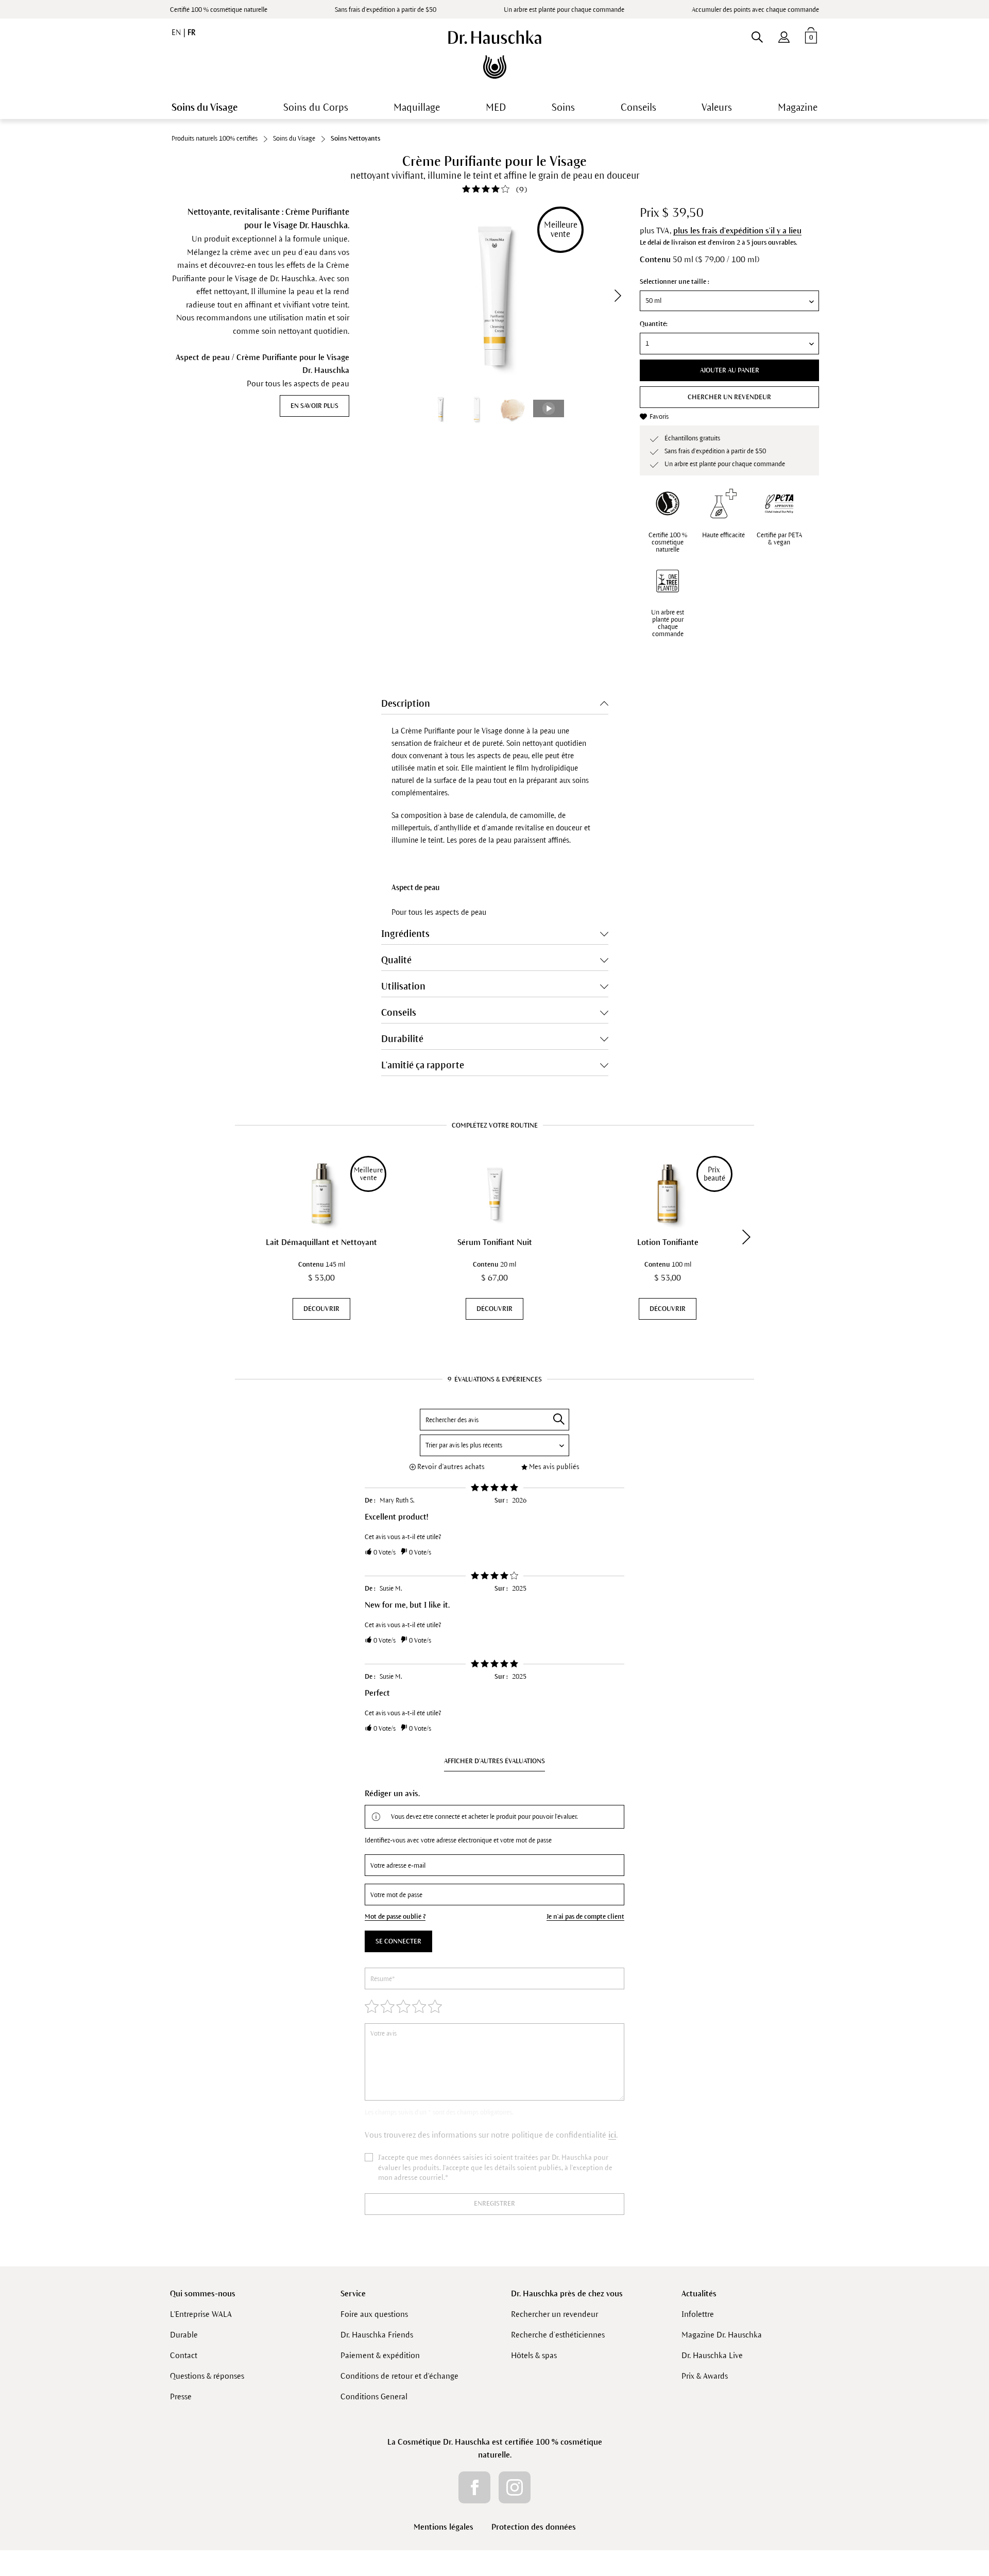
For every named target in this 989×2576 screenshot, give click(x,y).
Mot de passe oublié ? (395, 1917)
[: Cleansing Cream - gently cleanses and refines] (476, 409)
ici (612, 2135)
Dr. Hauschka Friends (377, 2335)
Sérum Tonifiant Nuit (495, 1242)
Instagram (515, 2487)
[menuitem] (784, 35)
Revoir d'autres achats (451, 1467)
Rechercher (559, 1419)
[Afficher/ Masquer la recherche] (757, 35)
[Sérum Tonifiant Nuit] (494, 1193)
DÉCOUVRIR (321, 1309)
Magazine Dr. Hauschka (722, 2335)
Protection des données (534, 2527)
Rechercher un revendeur (555, 2314)
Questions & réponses (207, 2376)
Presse (181, 2396)
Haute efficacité (723, 535)
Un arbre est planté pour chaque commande (668, 623)
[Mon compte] (784, 35)
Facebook (474, 2487)
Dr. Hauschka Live (712, 2355)
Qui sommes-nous (203, 2293)
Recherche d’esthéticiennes (558, 2335)
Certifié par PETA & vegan (779, 539)
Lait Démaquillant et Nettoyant (321, 1242)
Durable (184, 2335)
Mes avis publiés (554, 1467)
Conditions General (374, 2396)
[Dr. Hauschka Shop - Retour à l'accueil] (495, 55)
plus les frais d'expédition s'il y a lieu (737, 231)
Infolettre (698, 2314)
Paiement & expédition (380, 2355)
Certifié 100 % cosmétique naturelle (219, 10)
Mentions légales (444, 2527)
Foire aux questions (374, 2314)
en (177, 32)
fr (191, 32)
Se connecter (398, 1941)
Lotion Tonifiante (668, 1242)
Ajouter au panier (730, 370)
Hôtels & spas (534, 2355)
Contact (184, 2355)
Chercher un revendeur (729, 397)
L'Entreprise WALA (201, 2314)
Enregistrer (494, 2204)
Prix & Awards (705, 2376)
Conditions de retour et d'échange (399, 2376)
